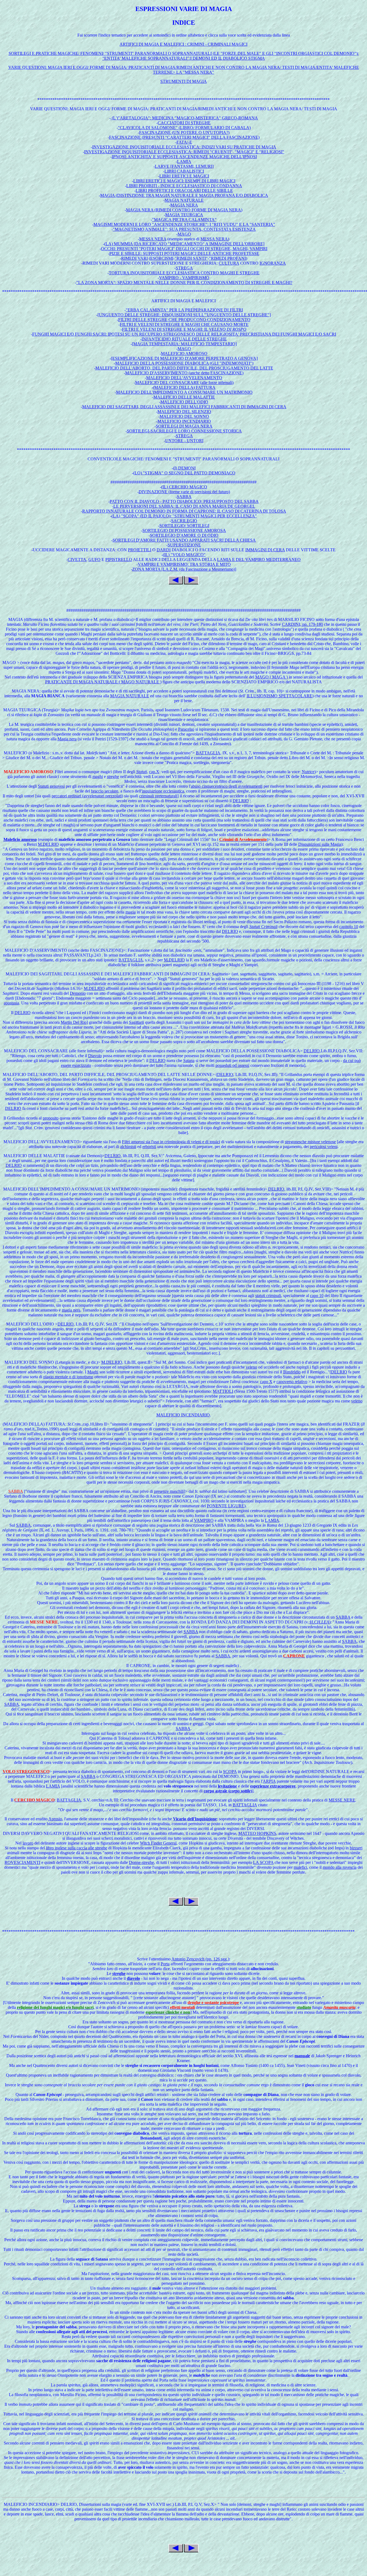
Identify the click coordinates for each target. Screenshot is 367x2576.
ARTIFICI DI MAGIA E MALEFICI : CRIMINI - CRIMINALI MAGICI (183, 44)
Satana (189, 1060)
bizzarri (356, 1848)
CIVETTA (77, 559)
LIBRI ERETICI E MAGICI (184, 176)
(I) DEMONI (184, 468)
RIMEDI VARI (134, 258)
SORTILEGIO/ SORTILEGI (184, 526)
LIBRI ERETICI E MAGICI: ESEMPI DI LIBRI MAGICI (184, 181)
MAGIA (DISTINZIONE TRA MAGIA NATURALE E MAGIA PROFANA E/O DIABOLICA (184, 195)
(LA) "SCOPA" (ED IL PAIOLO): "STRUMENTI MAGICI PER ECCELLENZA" (184, 516)
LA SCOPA (263, 1862)
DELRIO (241, 801)
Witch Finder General (158, 1843)
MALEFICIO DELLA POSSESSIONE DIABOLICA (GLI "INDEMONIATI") (184, 363)
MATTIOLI (223, 1391)
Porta (165, 1964)
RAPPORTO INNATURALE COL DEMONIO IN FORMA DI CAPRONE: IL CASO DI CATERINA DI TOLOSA (184, 511)
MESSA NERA (153, 239)
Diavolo (95, 1056)
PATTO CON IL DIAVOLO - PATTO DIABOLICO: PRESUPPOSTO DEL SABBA (184, 501)
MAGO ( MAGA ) (271, 677)
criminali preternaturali (158, 796)
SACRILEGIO (184, 521)
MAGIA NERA (184, 205)
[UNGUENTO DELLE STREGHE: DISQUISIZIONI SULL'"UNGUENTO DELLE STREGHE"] (184, 315)
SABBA (184, 497)
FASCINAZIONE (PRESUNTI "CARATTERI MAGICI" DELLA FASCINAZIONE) (184, 137)
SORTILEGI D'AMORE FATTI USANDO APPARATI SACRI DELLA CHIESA (184, 540)
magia (131, 912)
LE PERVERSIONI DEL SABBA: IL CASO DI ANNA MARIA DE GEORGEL (184, 506)
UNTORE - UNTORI (184, 441)
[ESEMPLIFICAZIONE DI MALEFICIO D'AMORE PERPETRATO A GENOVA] (184, 358)
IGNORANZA (273, 263)
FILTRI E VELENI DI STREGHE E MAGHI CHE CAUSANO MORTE (184, 324)
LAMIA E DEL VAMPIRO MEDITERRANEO (259, 559)
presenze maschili (169, 1491)
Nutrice (308, 772)
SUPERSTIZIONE (184, 545)
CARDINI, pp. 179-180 (302, 624)
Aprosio (55, 1819)
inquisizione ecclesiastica (163, 791)
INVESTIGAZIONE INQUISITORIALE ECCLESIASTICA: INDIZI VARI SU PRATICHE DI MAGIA (184, 147)
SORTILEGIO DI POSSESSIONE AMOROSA (184, 530)
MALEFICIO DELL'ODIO (184, 402)
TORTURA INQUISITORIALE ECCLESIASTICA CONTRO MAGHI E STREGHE (184, 273)
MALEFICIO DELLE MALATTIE (184, 397)
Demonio (78, 993)
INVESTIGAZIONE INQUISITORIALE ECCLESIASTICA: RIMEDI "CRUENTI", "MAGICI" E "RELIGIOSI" (184, 152)
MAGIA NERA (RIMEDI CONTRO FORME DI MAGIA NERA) (184, 210)
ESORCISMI (162, 258)
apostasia (11, 1003)
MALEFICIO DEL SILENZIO (184, 412)
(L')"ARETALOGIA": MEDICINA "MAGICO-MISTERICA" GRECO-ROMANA (184, 118)
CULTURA (229, 263)
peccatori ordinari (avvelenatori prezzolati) (87, 796)
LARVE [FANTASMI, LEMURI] (184, 166)
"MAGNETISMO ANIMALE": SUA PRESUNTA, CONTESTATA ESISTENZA (184, 229)
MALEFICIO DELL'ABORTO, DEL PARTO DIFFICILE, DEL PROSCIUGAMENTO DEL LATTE (184, 368)
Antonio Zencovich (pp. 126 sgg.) (200, 1959)
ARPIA (269, 1781)
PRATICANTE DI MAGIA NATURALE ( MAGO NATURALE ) (103, 682)
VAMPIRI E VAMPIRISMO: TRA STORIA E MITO (184, 564)
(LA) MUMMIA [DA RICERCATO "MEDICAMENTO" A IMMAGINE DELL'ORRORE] (184, 244)
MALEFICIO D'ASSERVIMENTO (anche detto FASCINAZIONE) (184, 373)
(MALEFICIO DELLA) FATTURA (184, 387)
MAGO (184, 234)
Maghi (93, 1372)
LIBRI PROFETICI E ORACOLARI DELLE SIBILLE (184, 191)
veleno (251, 1367)
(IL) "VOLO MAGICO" (184, 555)
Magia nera (67, 739)
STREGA (184, 268)
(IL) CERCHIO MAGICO (184, 487)
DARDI (164, 550)
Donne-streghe (141, 1862)
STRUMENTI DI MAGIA (184, 81)
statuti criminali (268, 1296)
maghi (98, 777)
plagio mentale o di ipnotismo (68, 1377)
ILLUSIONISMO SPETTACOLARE (279, 696)
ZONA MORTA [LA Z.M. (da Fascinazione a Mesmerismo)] (184, 569)
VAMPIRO (204, 1520)
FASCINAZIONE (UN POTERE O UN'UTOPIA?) (184, 132)
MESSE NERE (342, 1800)
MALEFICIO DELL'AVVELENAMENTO (184, 378)
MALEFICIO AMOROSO (184, 353)
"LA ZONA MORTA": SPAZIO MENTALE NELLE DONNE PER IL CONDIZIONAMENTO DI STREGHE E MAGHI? (184, 283)
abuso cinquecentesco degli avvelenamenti (227, 786)
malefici (300, 1867)
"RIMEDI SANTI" (191, 258)
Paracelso (186, 729)
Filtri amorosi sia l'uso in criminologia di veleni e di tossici (171, 1142)
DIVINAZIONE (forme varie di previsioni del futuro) (184, 492)
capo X (266, 1382)
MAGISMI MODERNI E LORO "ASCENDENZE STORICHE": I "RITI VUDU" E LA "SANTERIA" (184, 224)
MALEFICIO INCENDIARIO (184, 421)
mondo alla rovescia (340, 1867)
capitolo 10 (349, 927)
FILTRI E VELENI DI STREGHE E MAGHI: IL (184, 329)
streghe (113, 777)
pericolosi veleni (324, 1147)
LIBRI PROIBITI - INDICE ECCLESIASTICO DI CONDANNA (184, 186)
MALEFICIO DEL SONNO (184, 416)
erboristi (149, 1147)
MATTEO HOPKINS (257, 1833)
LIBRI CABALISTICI (184, 171)
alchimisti (128, 1147)
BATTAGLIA (208, 753)
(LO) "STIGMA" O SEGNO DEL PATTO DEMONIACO (184, 473)
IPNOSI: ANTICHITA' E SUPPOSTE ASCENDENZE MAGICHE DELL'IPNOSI (184, 157)
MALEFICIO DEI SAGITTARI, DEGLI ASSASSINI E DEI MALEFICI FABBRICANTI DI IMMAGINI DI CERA (184, 407)
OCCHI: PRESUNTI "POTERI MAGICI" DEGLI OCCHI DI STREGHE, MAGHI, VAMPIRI (184, 249)
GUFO (94, 559)
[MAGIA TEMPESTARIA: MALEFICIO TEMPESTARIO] (184, 344)
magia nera (71, 1310)
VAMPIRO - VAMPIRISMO (184, 278)
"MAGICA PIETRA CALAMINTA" (184, 220)
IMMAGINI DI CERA (265, 550)
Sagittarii (136, 1022)
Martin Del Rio (74, 1022)
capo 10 (317, 1296)
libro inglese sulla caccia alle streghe (77, 1848)
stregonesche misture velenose (310, 1142)
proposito (51, 1118)
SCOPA (230, 1772)
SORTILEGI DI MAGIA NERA (184, 426)
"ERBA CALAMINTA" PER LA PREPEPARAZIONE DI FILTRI (184, 310)
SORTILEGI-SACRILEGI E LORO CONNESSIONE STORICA (184, 431)
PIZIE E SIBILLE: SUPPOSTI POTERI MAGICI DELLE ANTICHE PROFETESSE (184, 253)
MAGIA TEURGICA (184, 215)
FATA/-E (184, 142)
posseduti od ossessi (232, 1065)
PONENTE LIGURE (226, 1506)
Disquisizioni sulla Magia (320, 844)
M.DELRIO (48, 844)
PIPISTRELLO (119, 559)
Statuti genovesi (51, 786)
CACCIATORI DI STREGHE (184, 123)
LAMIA (184, 161)
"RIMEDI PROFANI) (228, 258)
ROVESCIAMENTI (22, 1862)
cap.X (154, 772)
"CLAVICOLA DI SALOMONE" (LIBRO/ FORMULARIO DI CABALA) (184, 128)
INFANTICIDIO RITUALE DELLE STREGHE (184, 339)
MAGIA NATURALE (184, 200)
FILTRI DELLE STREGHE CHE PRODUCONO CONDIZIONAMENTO (184, 320)
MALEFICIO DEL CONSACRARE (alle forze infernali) (184, 383)
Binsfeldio (292, 1372)
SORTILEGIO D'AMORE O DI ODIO (184, 535)
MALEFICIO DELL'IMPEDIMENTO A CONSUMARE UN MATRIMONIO (184, 392)
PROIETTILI (140, 550)
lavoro (28, 1843)
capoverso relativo (292, 1382)
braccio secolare (105, 791)
